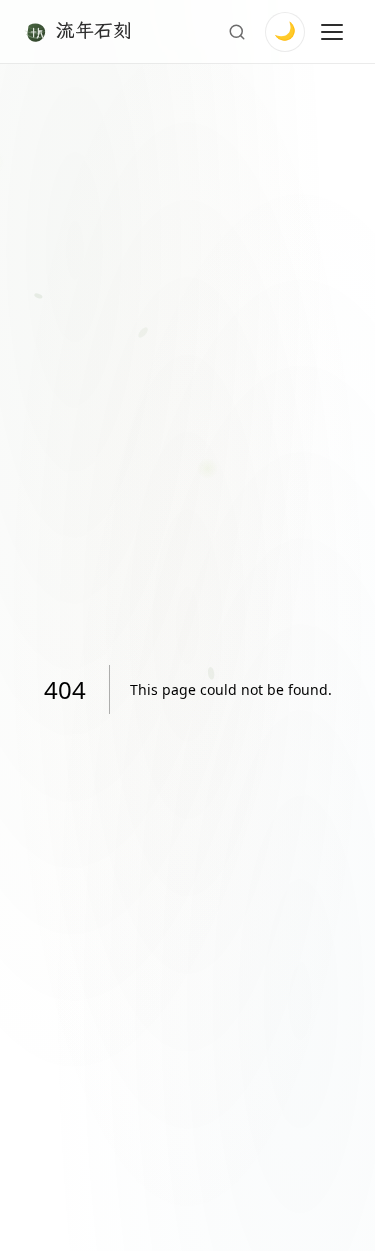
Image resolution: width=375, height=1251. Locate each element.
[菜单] (332, 32)
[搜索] (237, 32)
